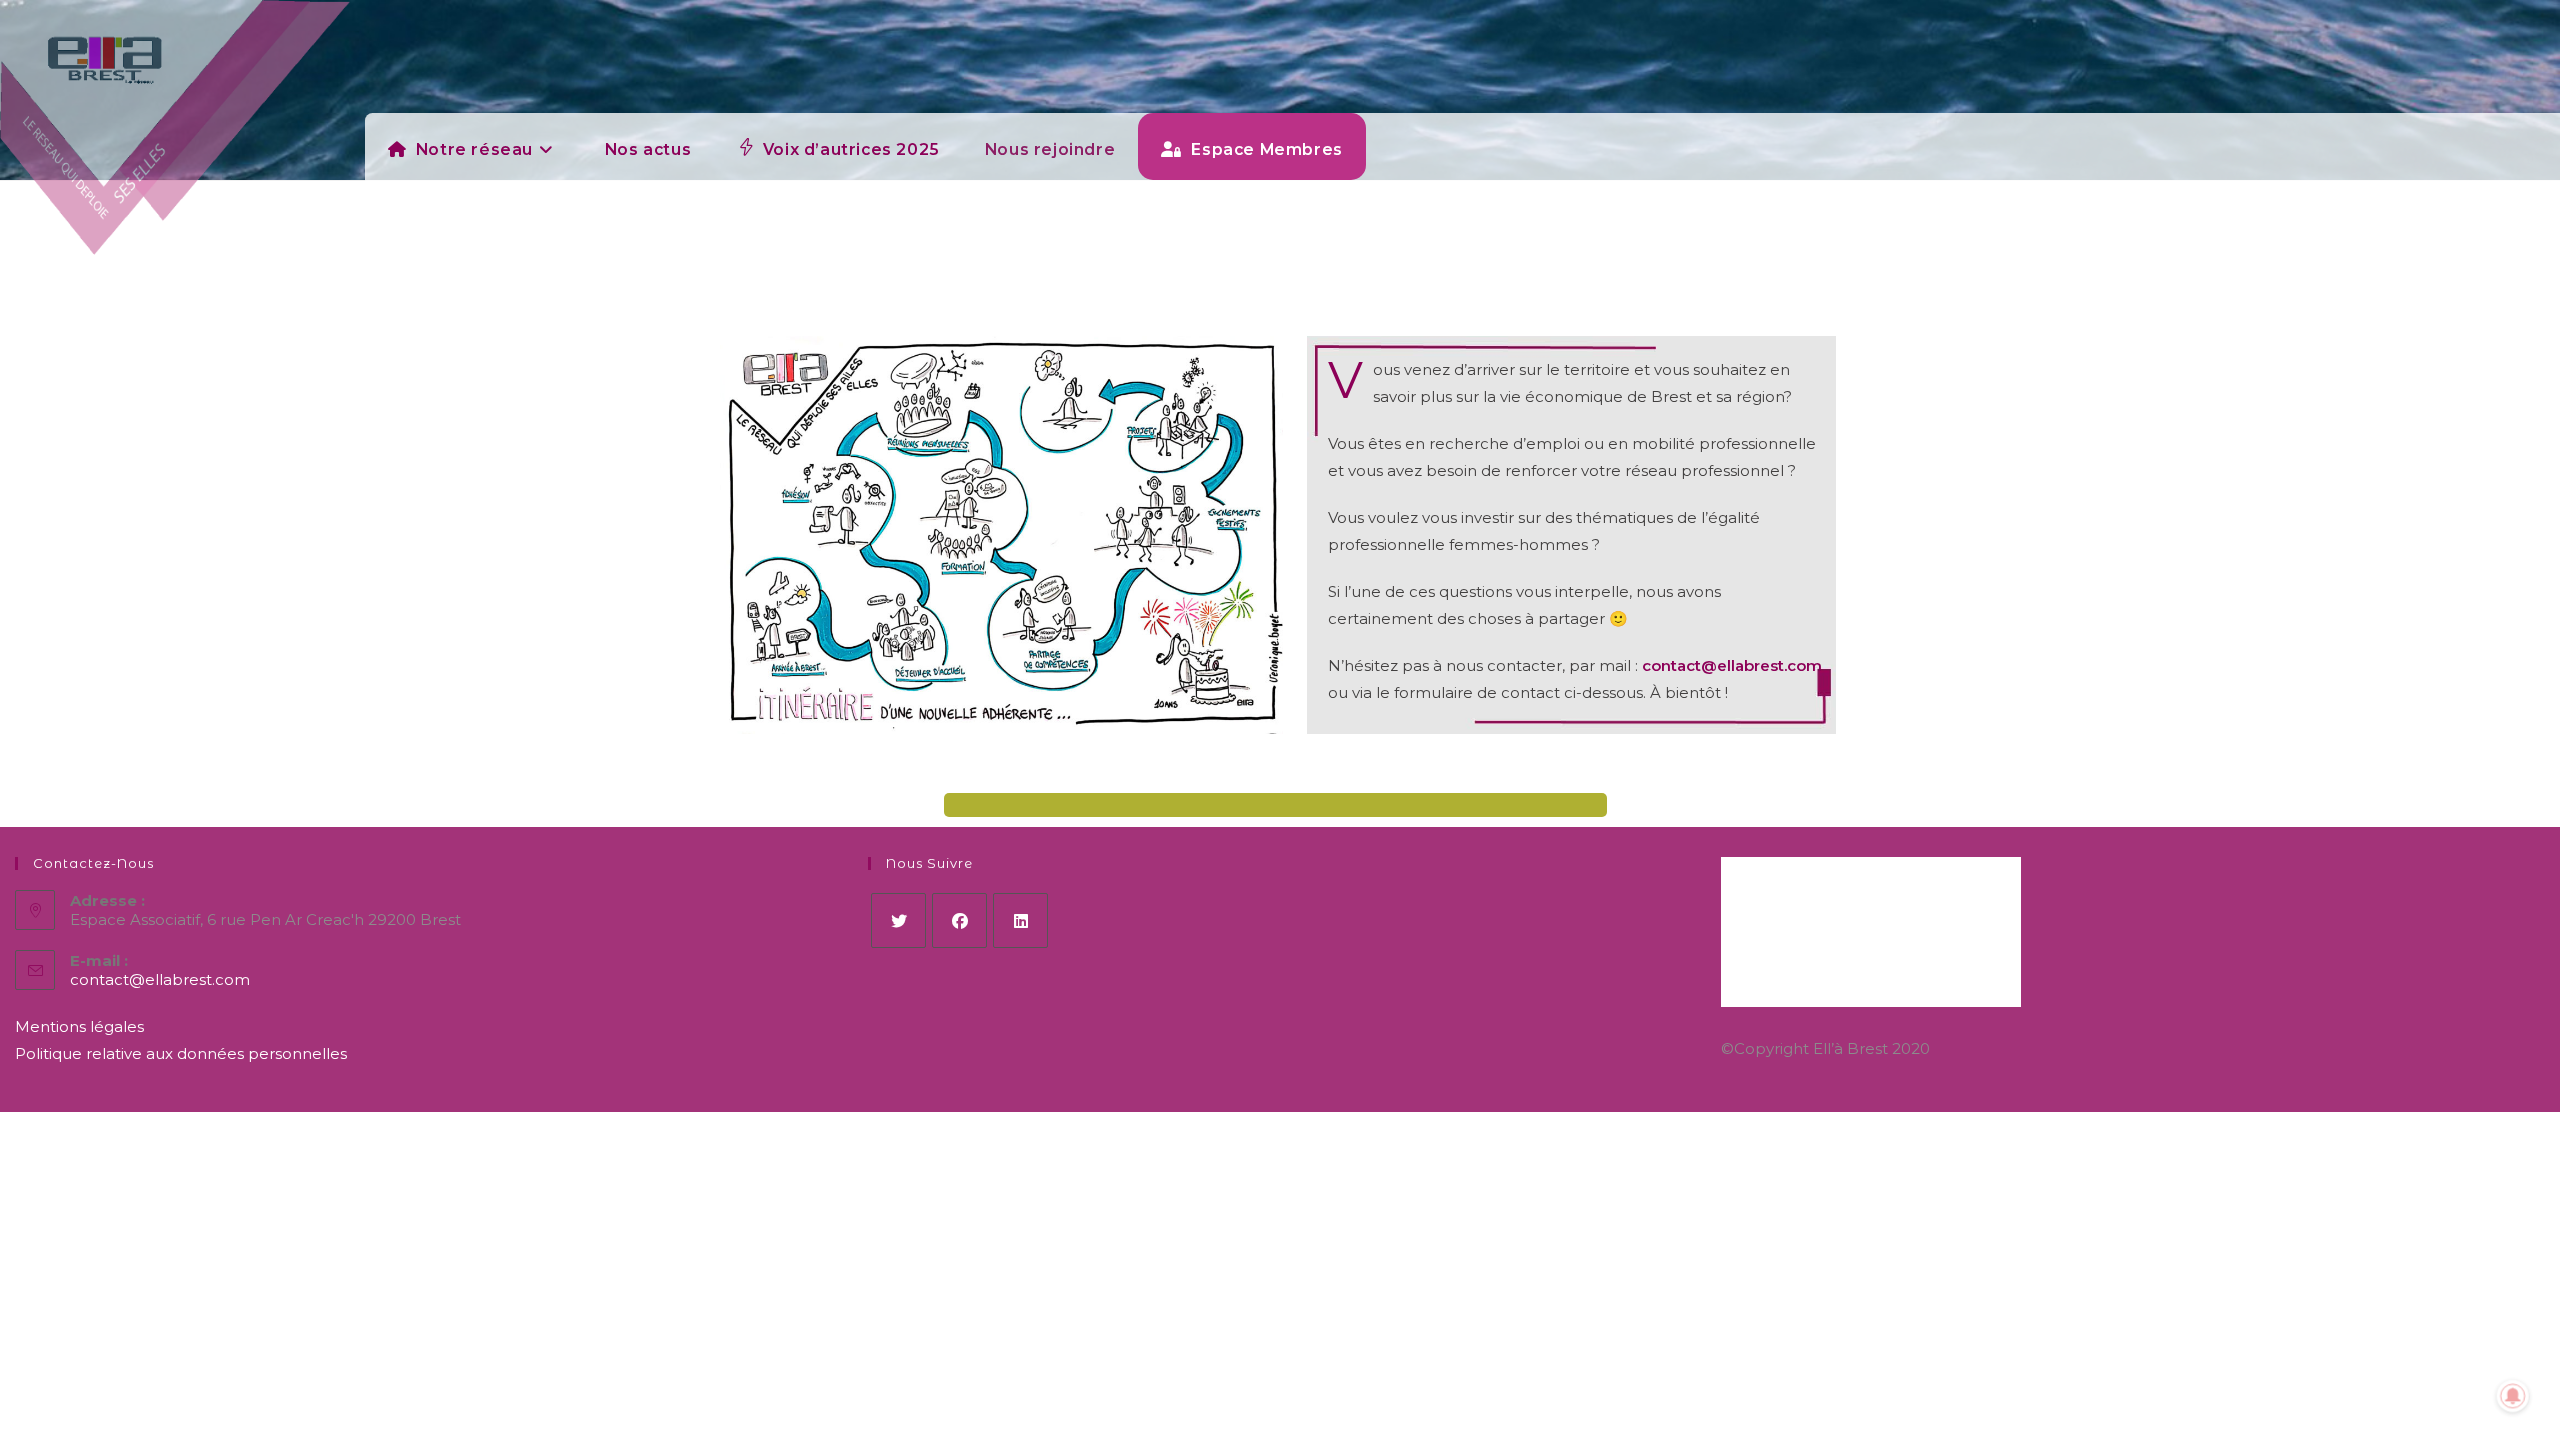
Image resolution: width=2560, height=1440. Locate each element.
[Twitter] (898, 920)
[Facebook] (959, 920)
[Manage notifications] (2513, 1396)
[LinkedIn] (1020, 920)
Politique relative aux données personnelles (181, 1053)
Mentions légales (79, 1026)
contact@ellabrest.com (1732, 665)
